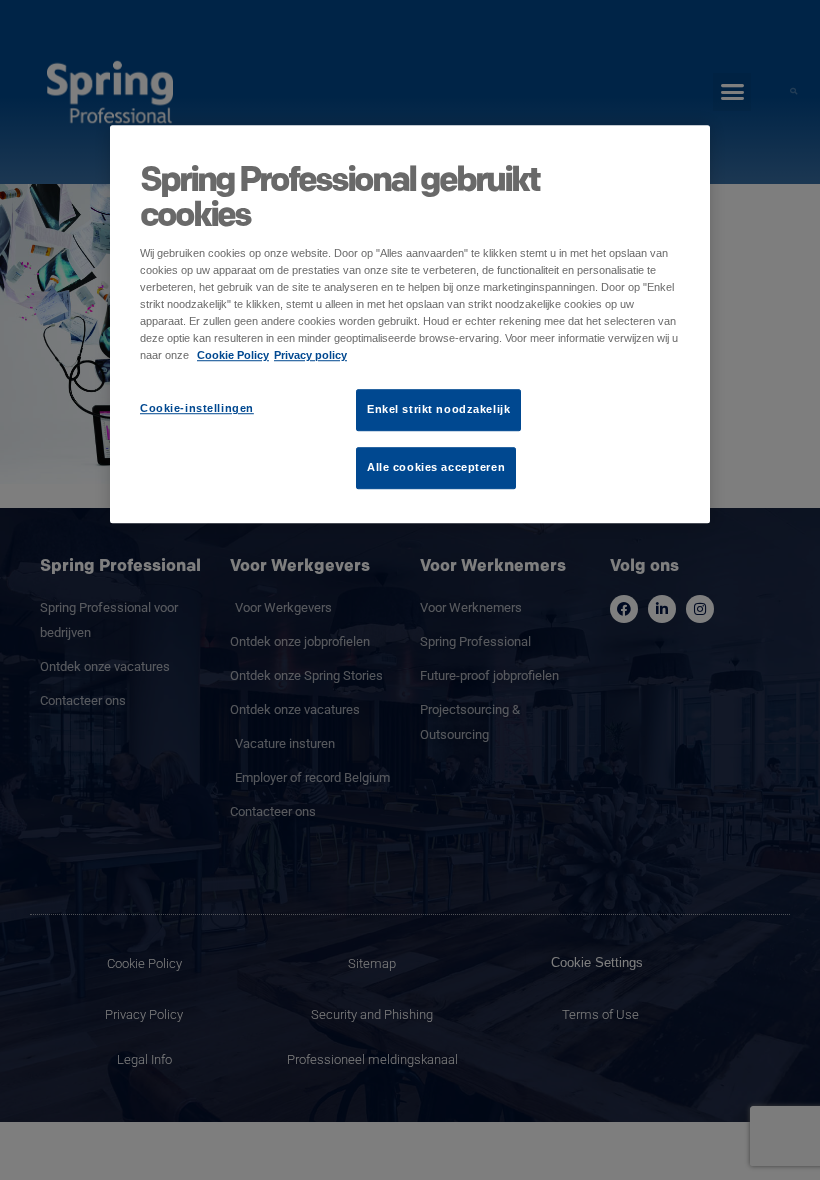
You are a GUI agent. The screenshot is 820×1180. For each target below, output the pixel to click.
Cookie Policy (233, 356)
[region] (410, 324)
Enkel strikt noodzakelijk (438, 410)
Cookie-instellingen (197, 409)
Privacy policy (310, 356)
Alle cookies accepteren (436, 468)
